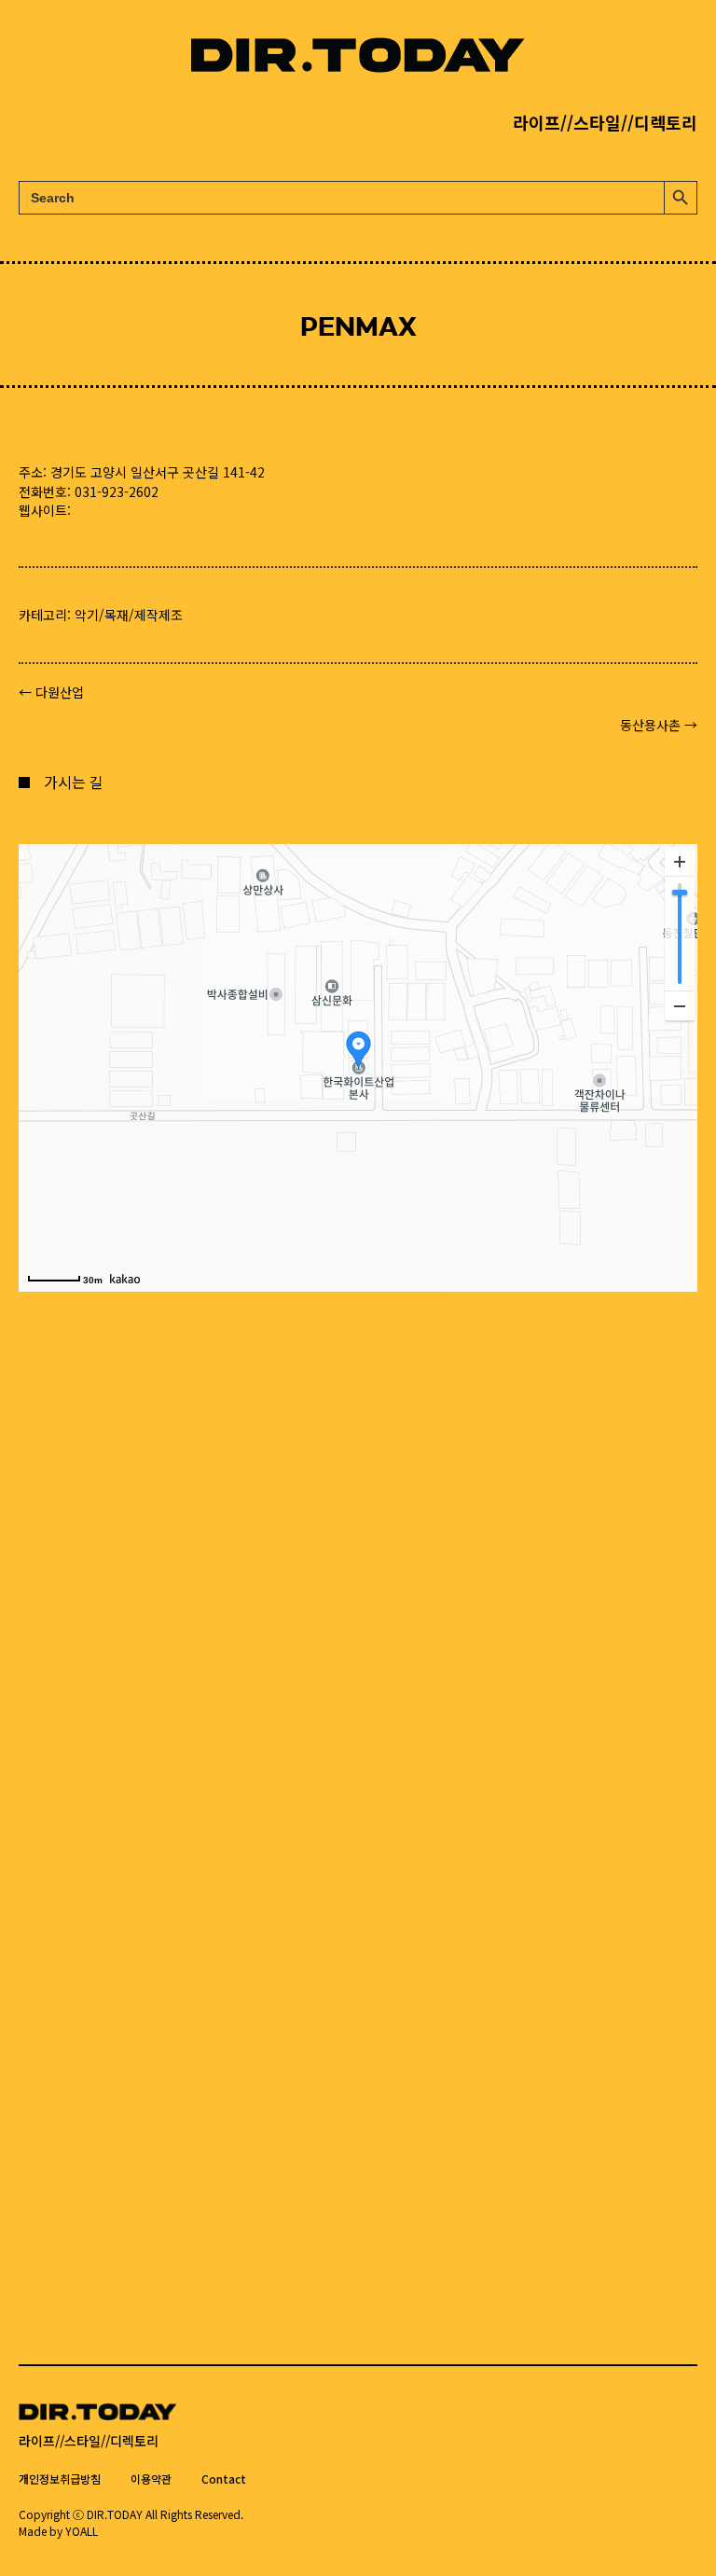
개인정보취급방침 (60, 2479)
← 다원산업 (51, 692)
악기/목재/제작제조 (129, 615)
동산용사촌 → (659, 725)
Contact (224, 2479)
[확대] (680, 862)
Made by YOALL (58, 2531)
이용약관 (151, 2479)
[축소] (680, 1005)
